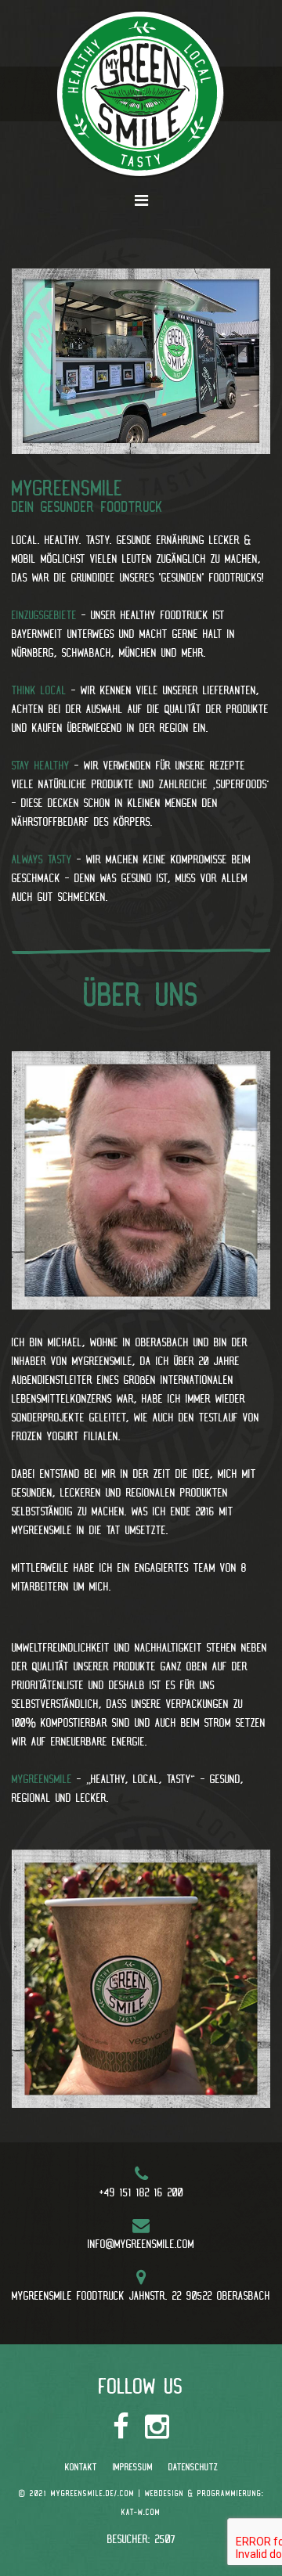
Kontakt (81, 2467)
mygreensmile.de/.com (93, 2493)
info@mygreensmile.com (141, 2244)
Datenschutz (193, 2467)
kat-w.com (141, 2512)
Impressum (133, 2467)
